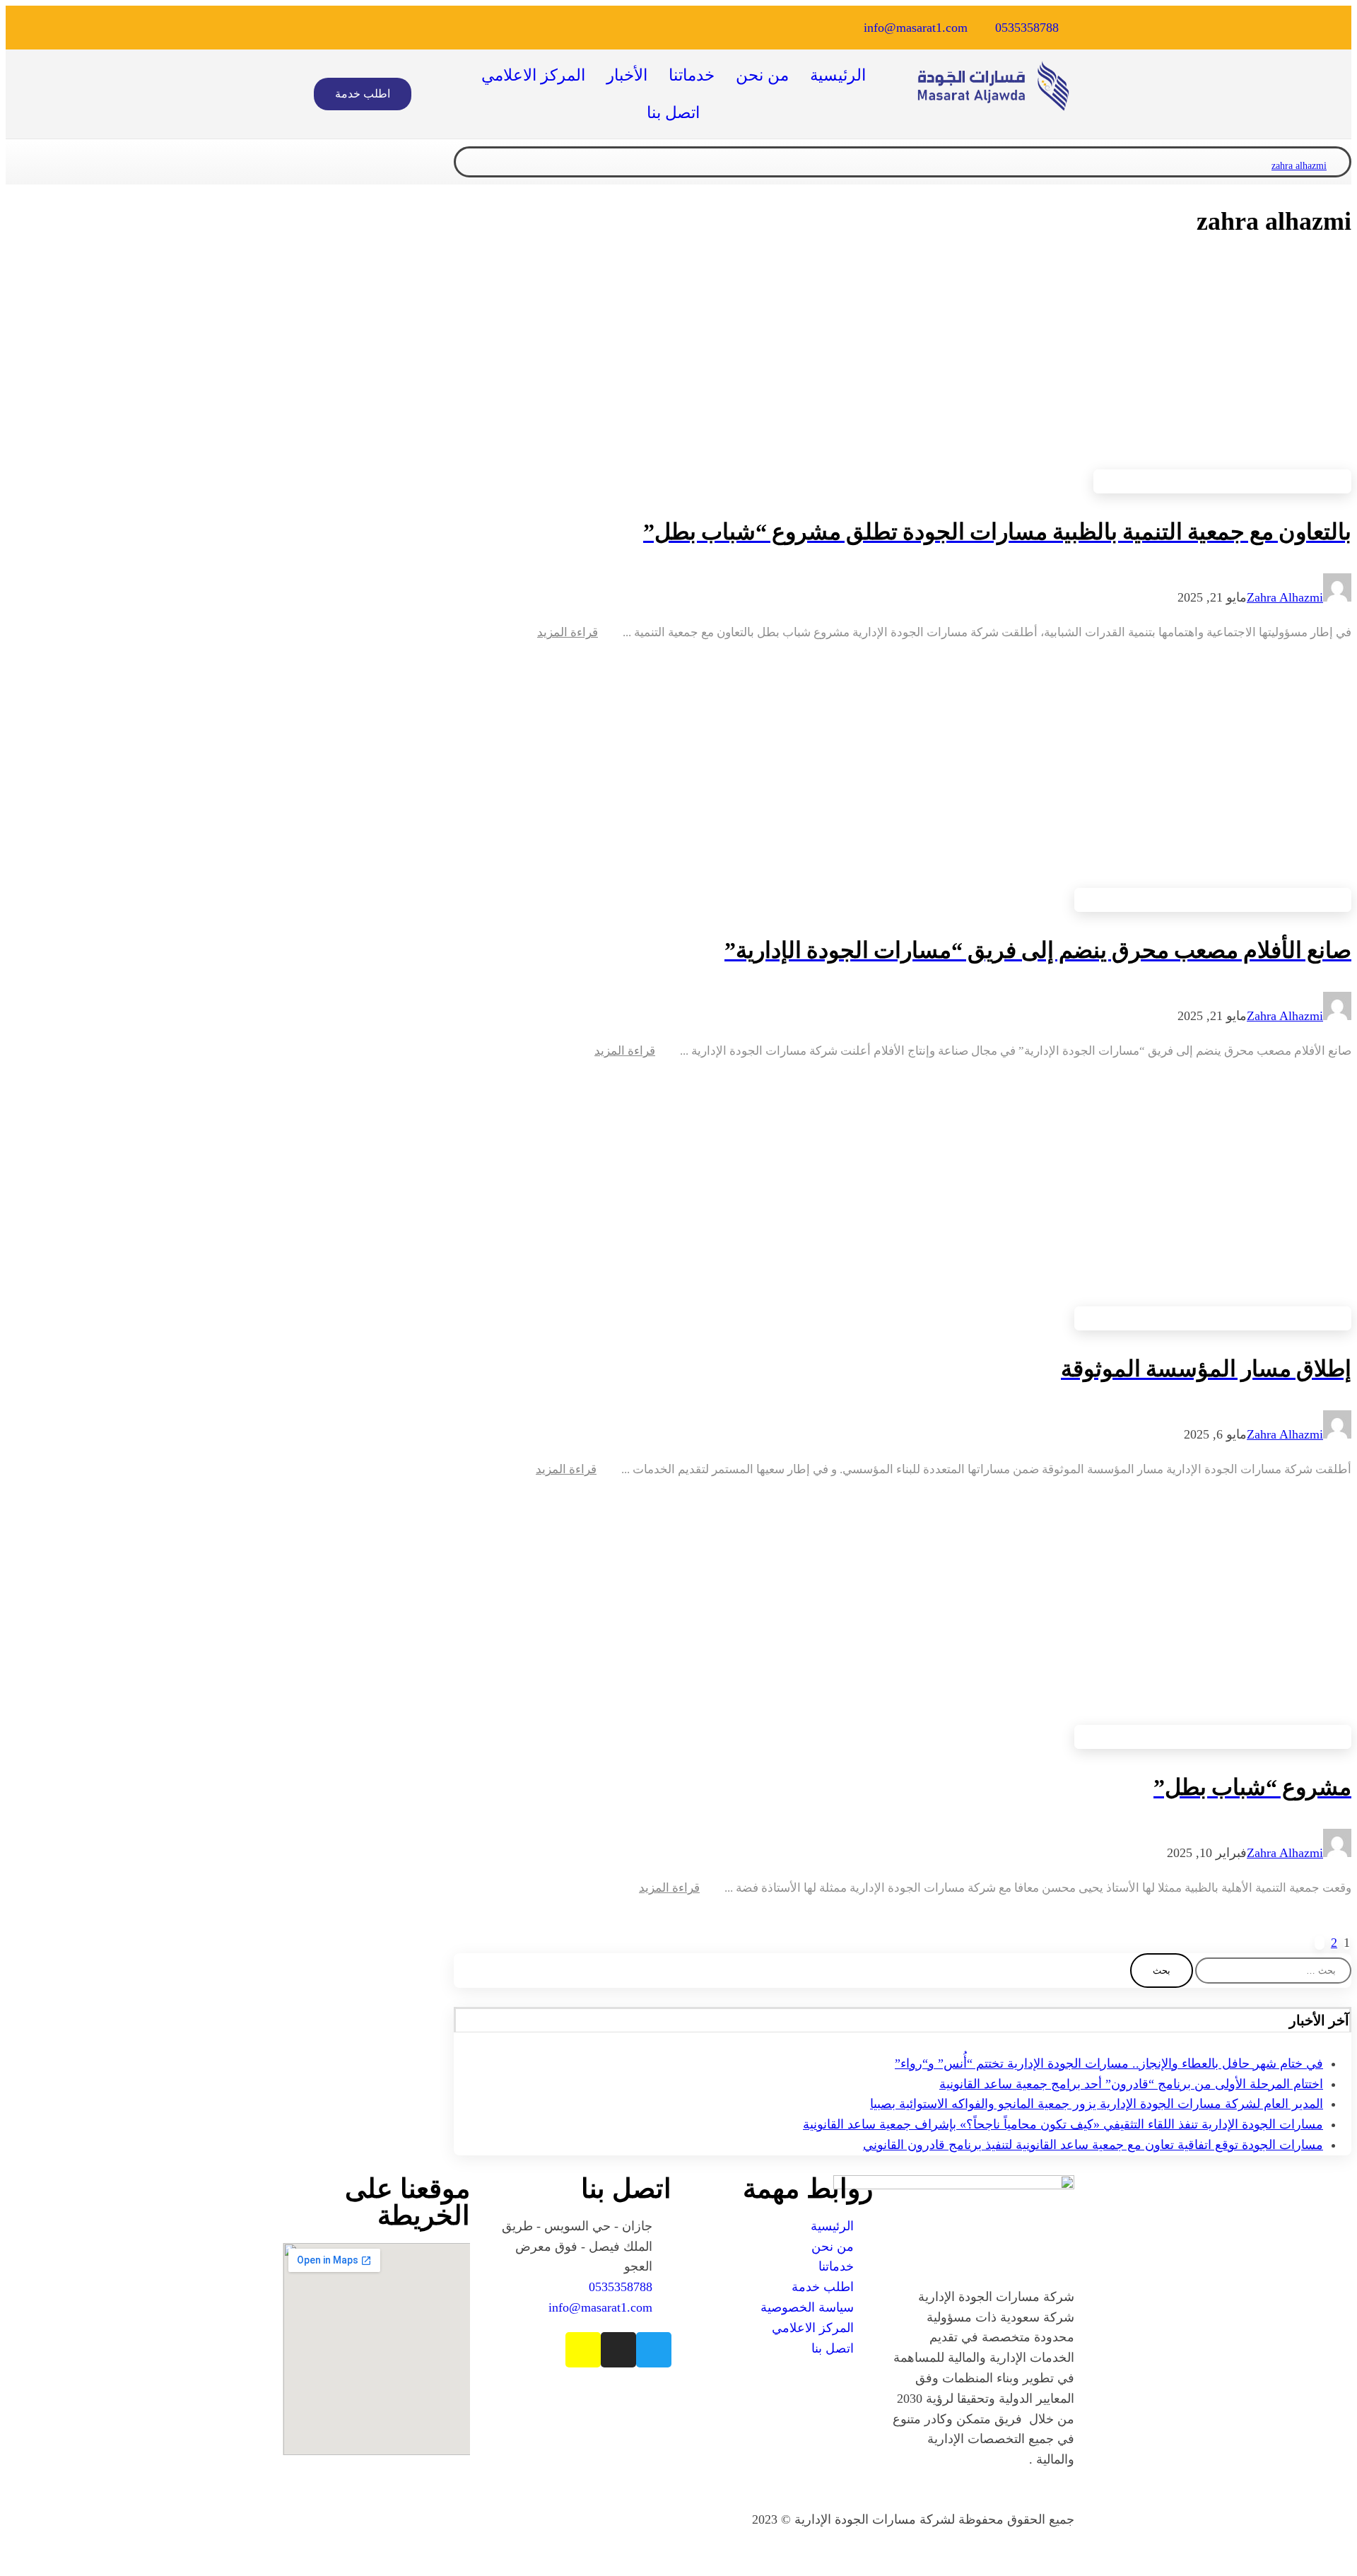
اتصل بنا (673, 113)
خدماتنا (692, 75)
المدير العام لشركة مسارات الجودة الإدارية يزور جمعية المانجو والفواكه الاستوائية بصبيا (1097, 2104)
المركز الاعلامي (533, 75)
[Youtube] (411, 28)
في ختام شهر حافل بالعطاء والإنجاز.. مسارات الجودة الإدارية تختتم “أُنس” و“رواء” (1109, 2063)
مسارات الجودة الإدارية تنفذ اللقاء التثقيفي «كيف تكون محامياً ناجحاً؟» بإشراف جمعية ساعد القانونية (1063, 2124)
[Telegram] (444, 28)
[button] (363, 94)
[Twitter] (544, 28)
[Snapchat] (477, 28)
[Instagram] (510, 28)
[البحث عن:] (1272, 1969)
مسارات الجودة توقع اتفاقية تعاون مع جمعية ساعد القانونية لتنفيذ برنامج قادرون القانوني (1093, 2145)
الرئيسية (838, 75)
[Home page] (1345, 166)
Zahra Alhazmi (1285, 597)
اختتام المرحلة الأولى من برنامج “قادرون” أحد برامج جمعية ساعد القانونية (1131, 2084)
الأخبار (627, 75)
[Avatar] (1337, 597)
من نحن (762, 75)
